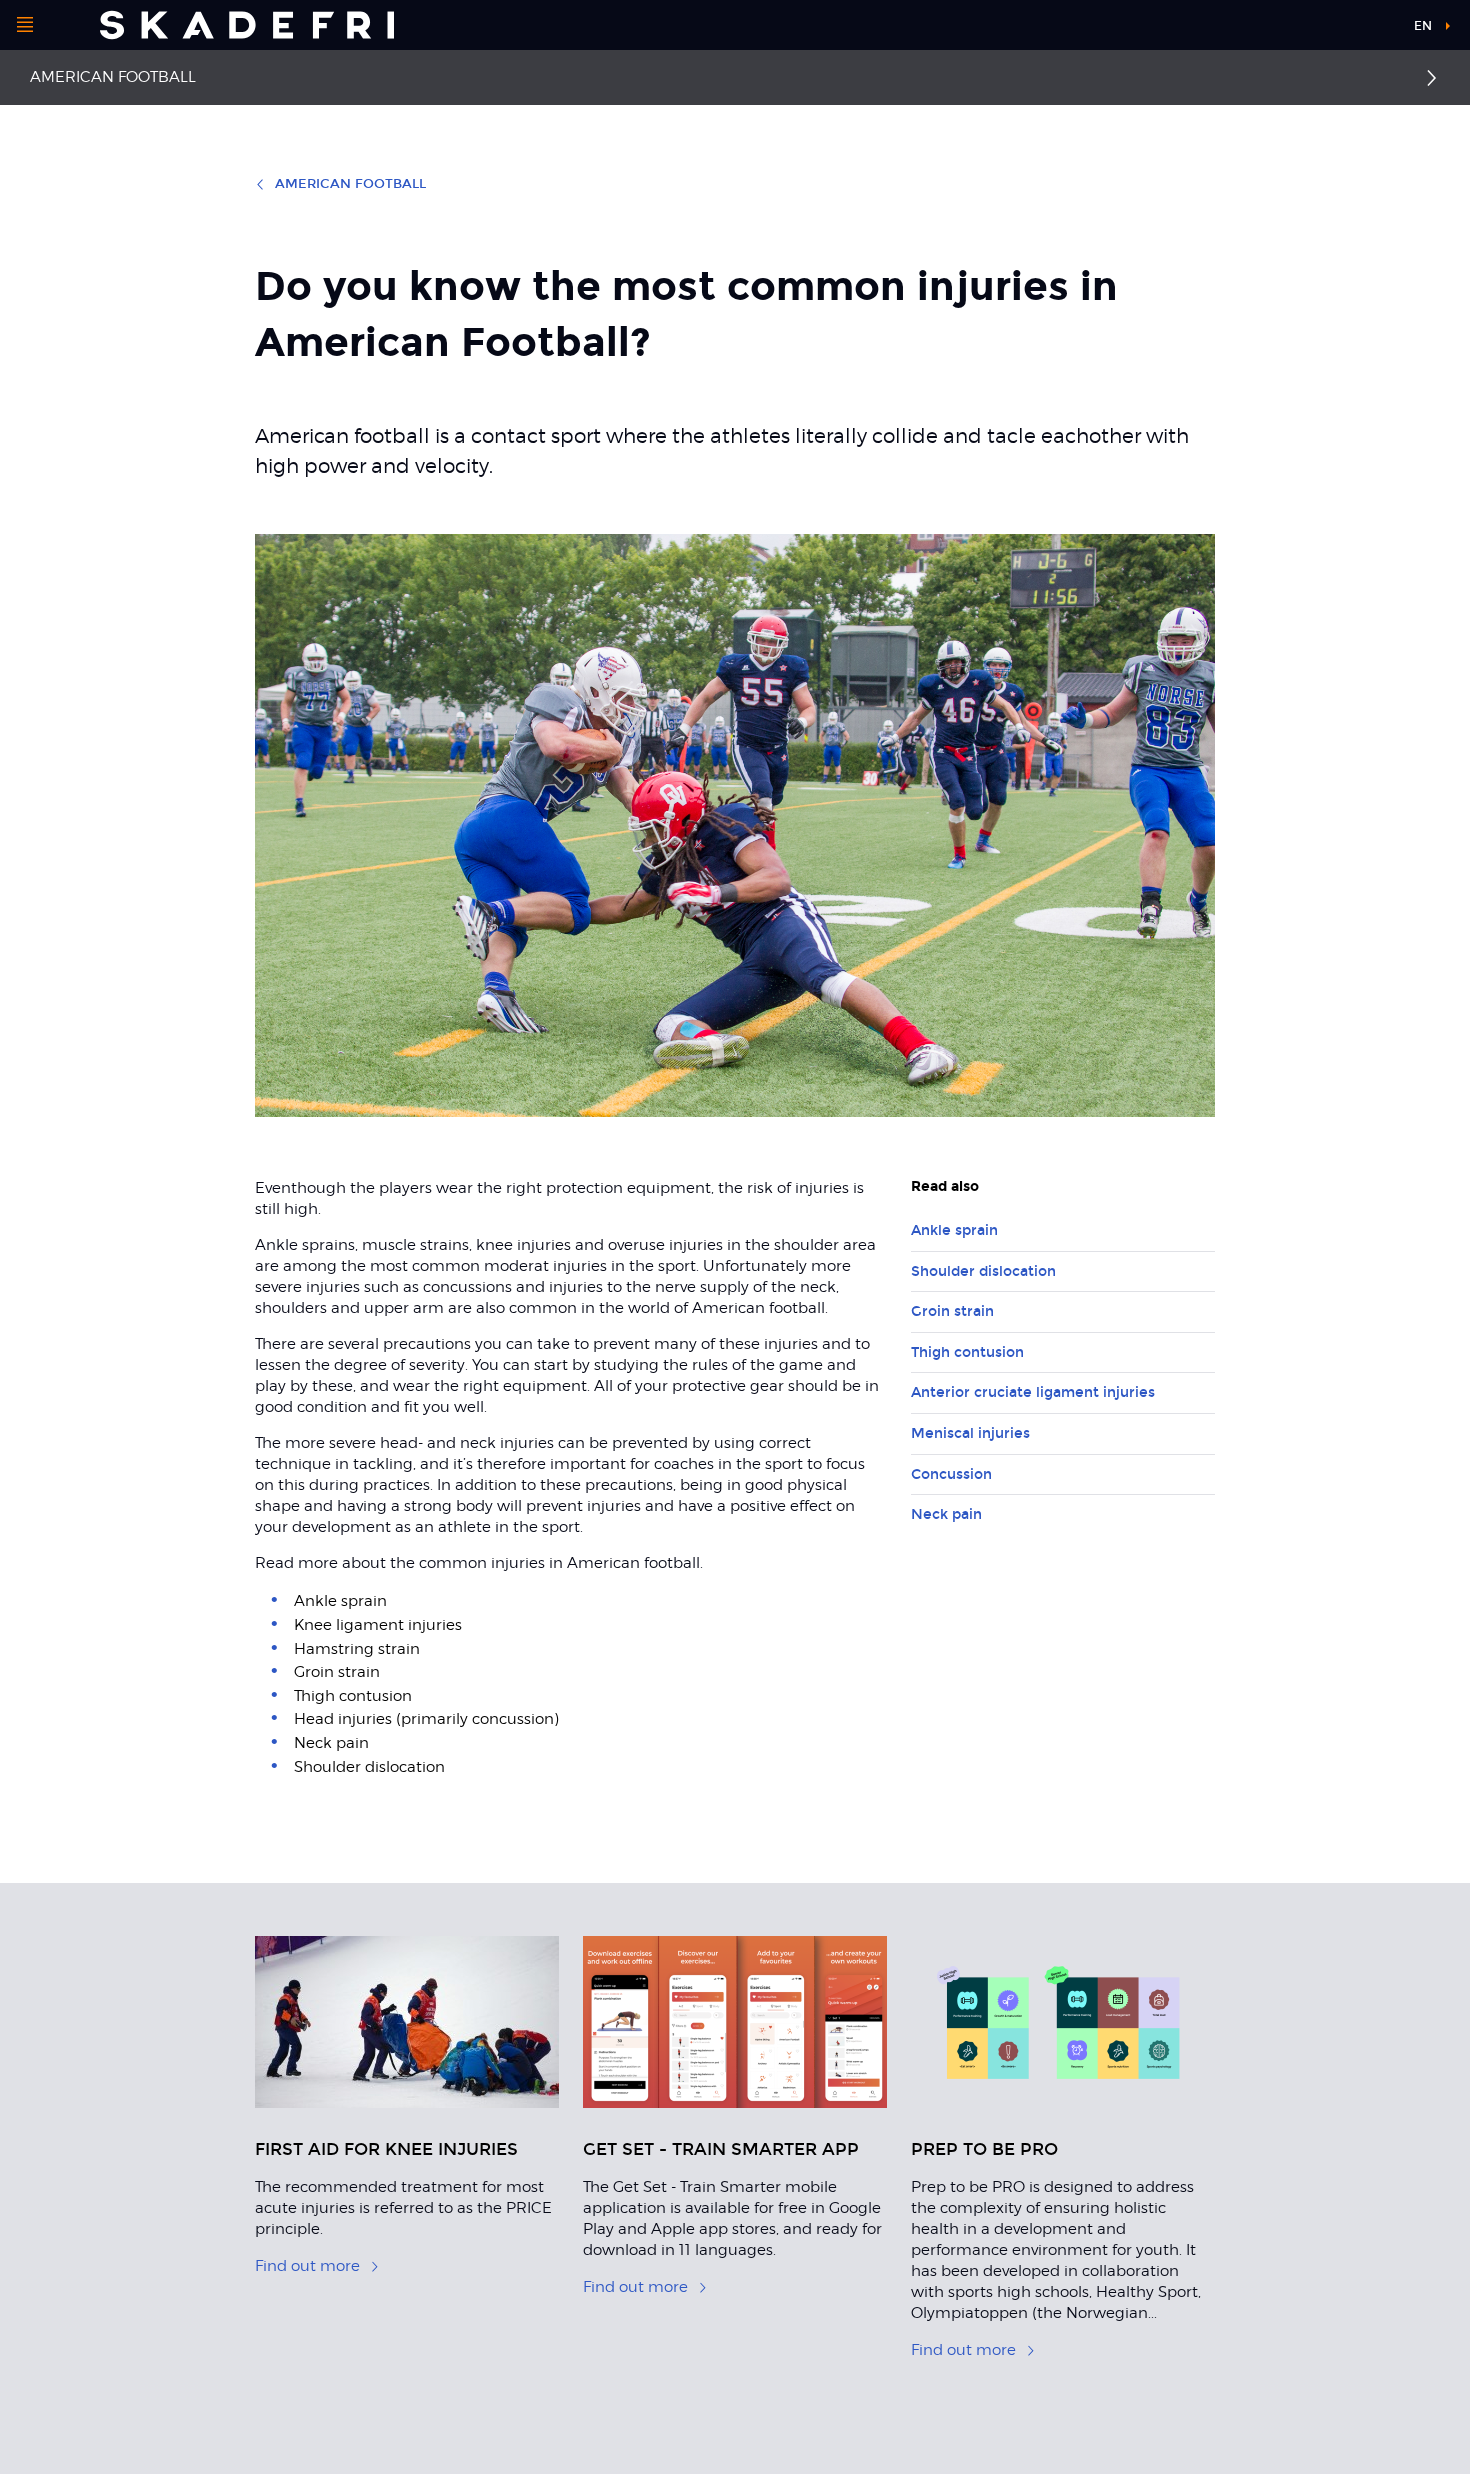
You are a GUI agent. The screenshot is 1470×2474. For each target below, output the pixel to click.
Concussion (951, 1474)
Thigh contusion (967, 1352)
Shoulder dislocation (983, 1271)
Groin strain (952, 1311)
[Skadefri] (247, 25)
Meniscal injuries (970, 1433)
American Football (113, 77)
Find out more (307, 2266)
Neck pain (946, 1514)
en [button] (1423, 26)
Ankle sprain (954, 1230)
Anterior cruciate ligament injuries (1033, 1392)
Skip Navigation (1348, 29)
